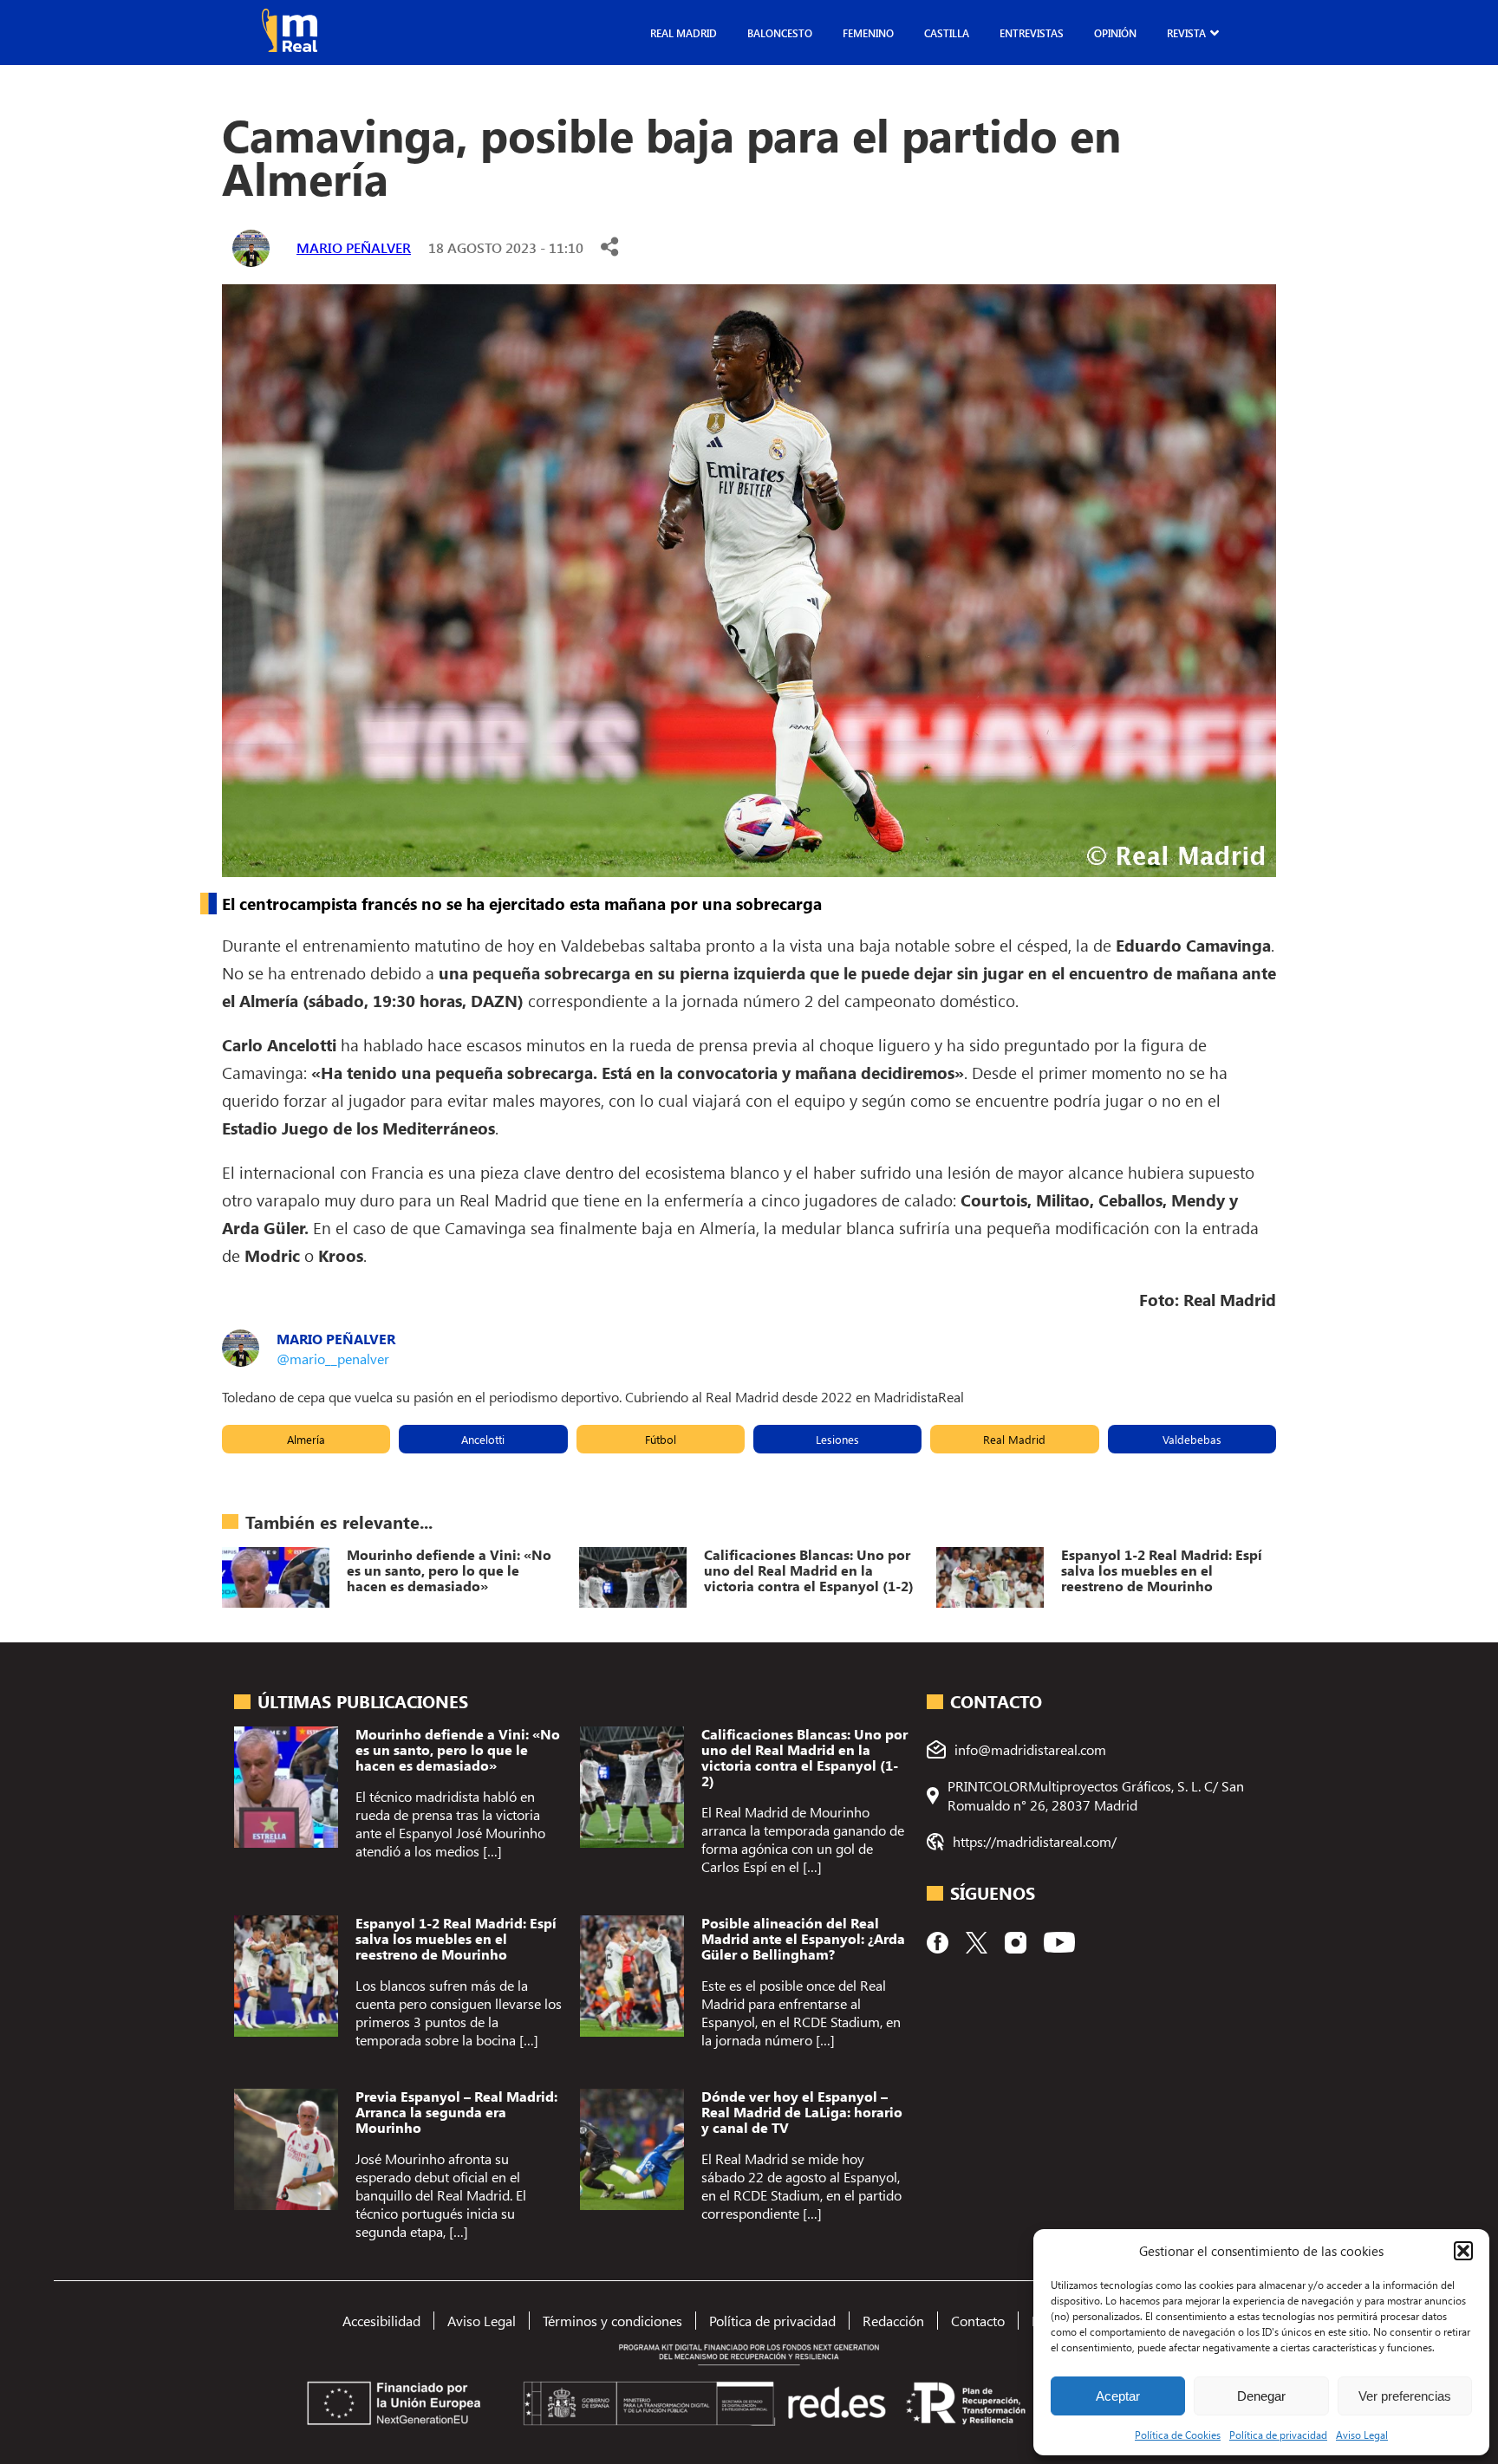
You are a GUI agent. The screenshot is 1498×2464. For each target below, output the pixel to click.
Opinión (1115, 33)
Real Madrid (684, 33)
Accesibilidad (381, 2321)
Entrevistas (1032, 33)
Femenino (868, 33)
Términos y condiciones (612, 2321)
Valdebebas (1192, 1439)
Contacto (978, 2321)
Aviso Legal (1362, 2435)
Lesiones (837, 1439)
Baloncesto (780, 33)
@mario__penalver (333, 1359)
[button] (1463, 2251)
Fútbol (661, 1439)
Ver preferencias (1405, 2396)
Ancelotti (483, 1439)
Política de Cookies (1178, 2435)
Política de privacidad (1278, 2435)
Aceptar (1118, 2396)
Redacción (893, 2321)
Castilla (947, 33)
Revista (1186, 33)
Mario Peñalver (354, 247)
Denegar (1261, 2396)
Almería (306, 1439)
